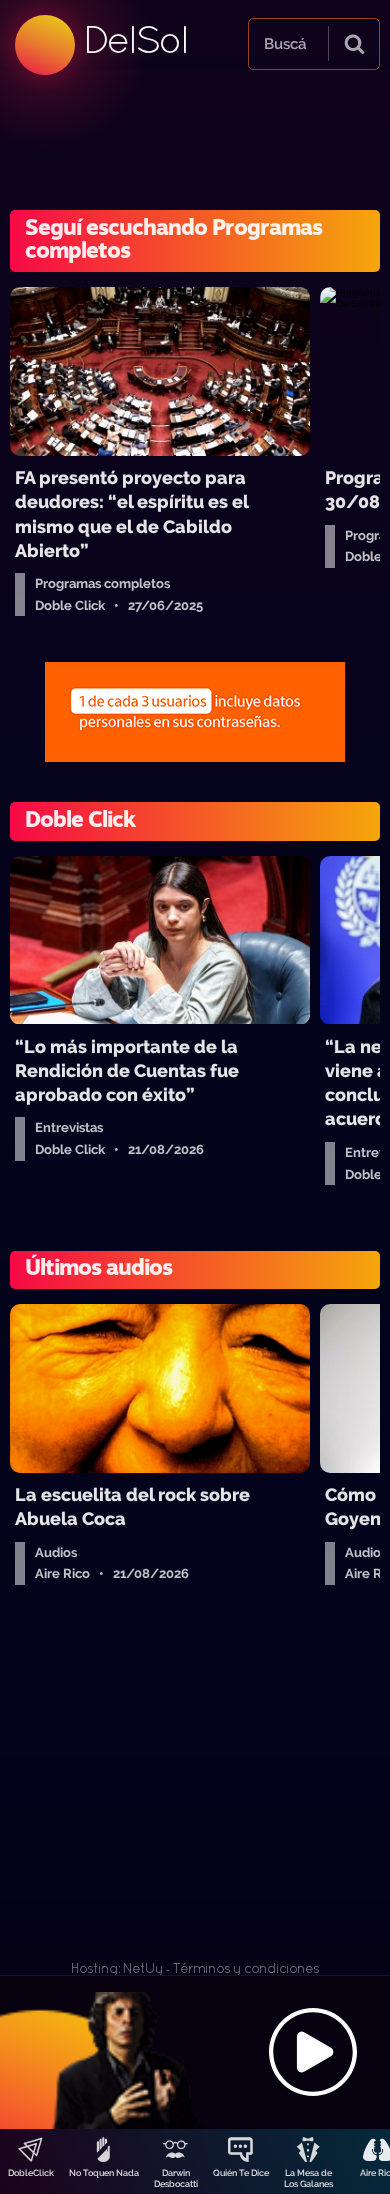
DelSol (135, 39)
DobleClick (31, 2173)
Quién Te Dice (241, 2173)
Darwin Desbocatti (176, 2178)
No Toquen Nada (104, 2173)
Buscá (285, 44)
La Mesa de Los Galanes (308, 2178)
